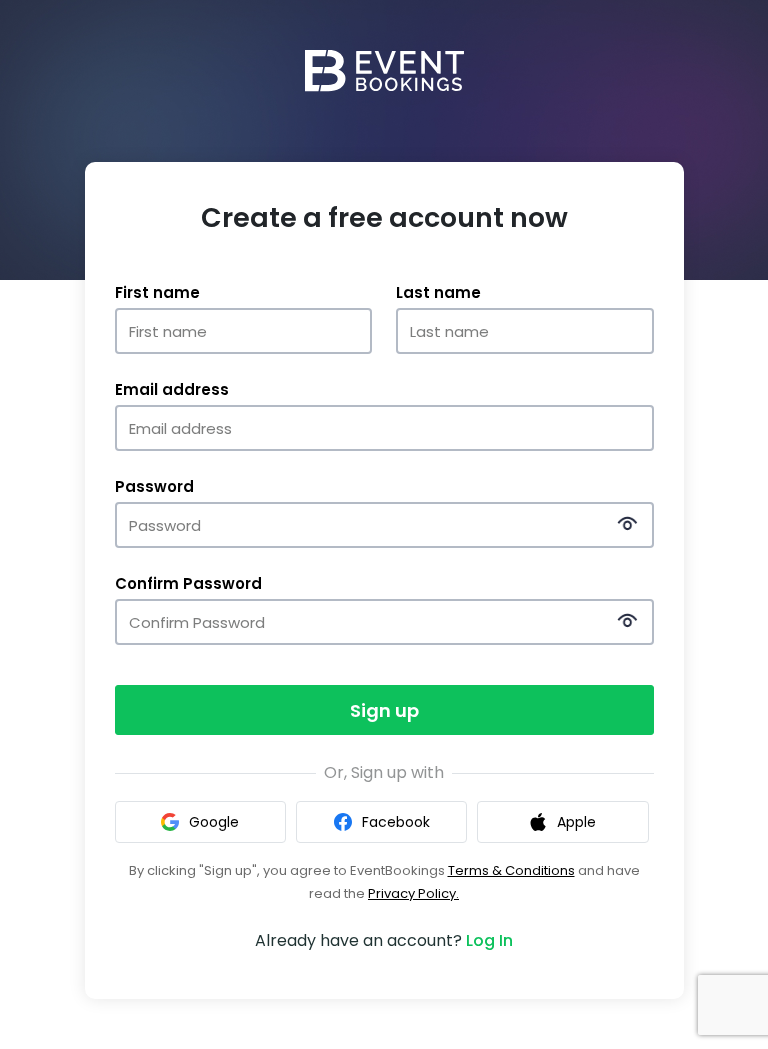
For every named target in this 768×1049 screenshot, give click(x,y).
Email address (172, 390)
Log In (489, 940)
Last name (438, 293)
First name (157, 293)
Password (154, 487)
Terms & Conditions (511, 870)
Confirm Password (188, 584)
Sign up (384, 710)
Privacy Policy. (413, 893)
